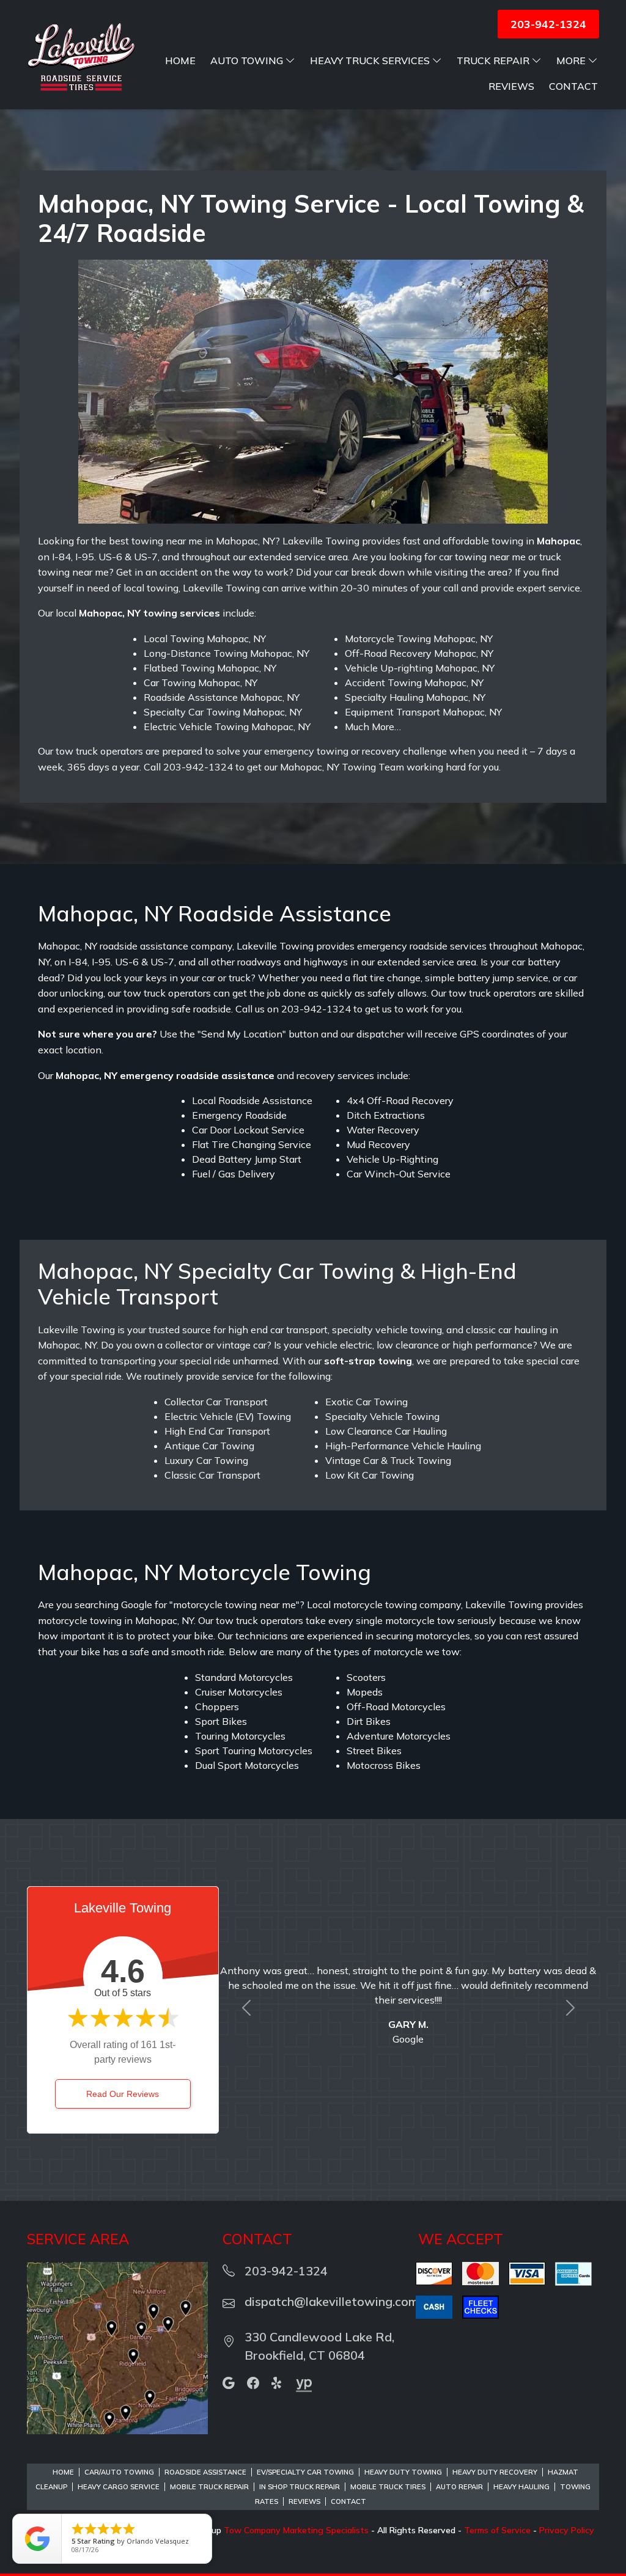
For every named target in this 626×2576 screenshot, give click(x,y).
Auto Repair (459, 2487)
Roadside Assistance (205, 2472)
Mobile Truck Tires (388, 2487)
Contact (573, 86)
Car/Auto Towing (119, 2472)
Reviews (511, 86)
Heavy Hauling (521, 2487)
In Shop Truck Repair (300, 2487)
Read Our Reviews (123, 2094)
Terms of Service (497, 2530)
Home (180, 60)
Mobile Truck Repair (209, 2487)
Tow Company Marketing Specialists (296, 2530)
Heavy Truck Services (370, 60)
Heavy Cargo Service (119, 2487)
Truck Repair (493, 60)
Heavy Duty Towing (403, 2472)
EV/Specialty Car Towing (305, 2472)
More (571, 60)
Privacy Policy (567, 2530)
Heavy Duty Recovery (495, 2472)
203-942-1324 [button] (548, 24)
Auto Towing (247, 60)
